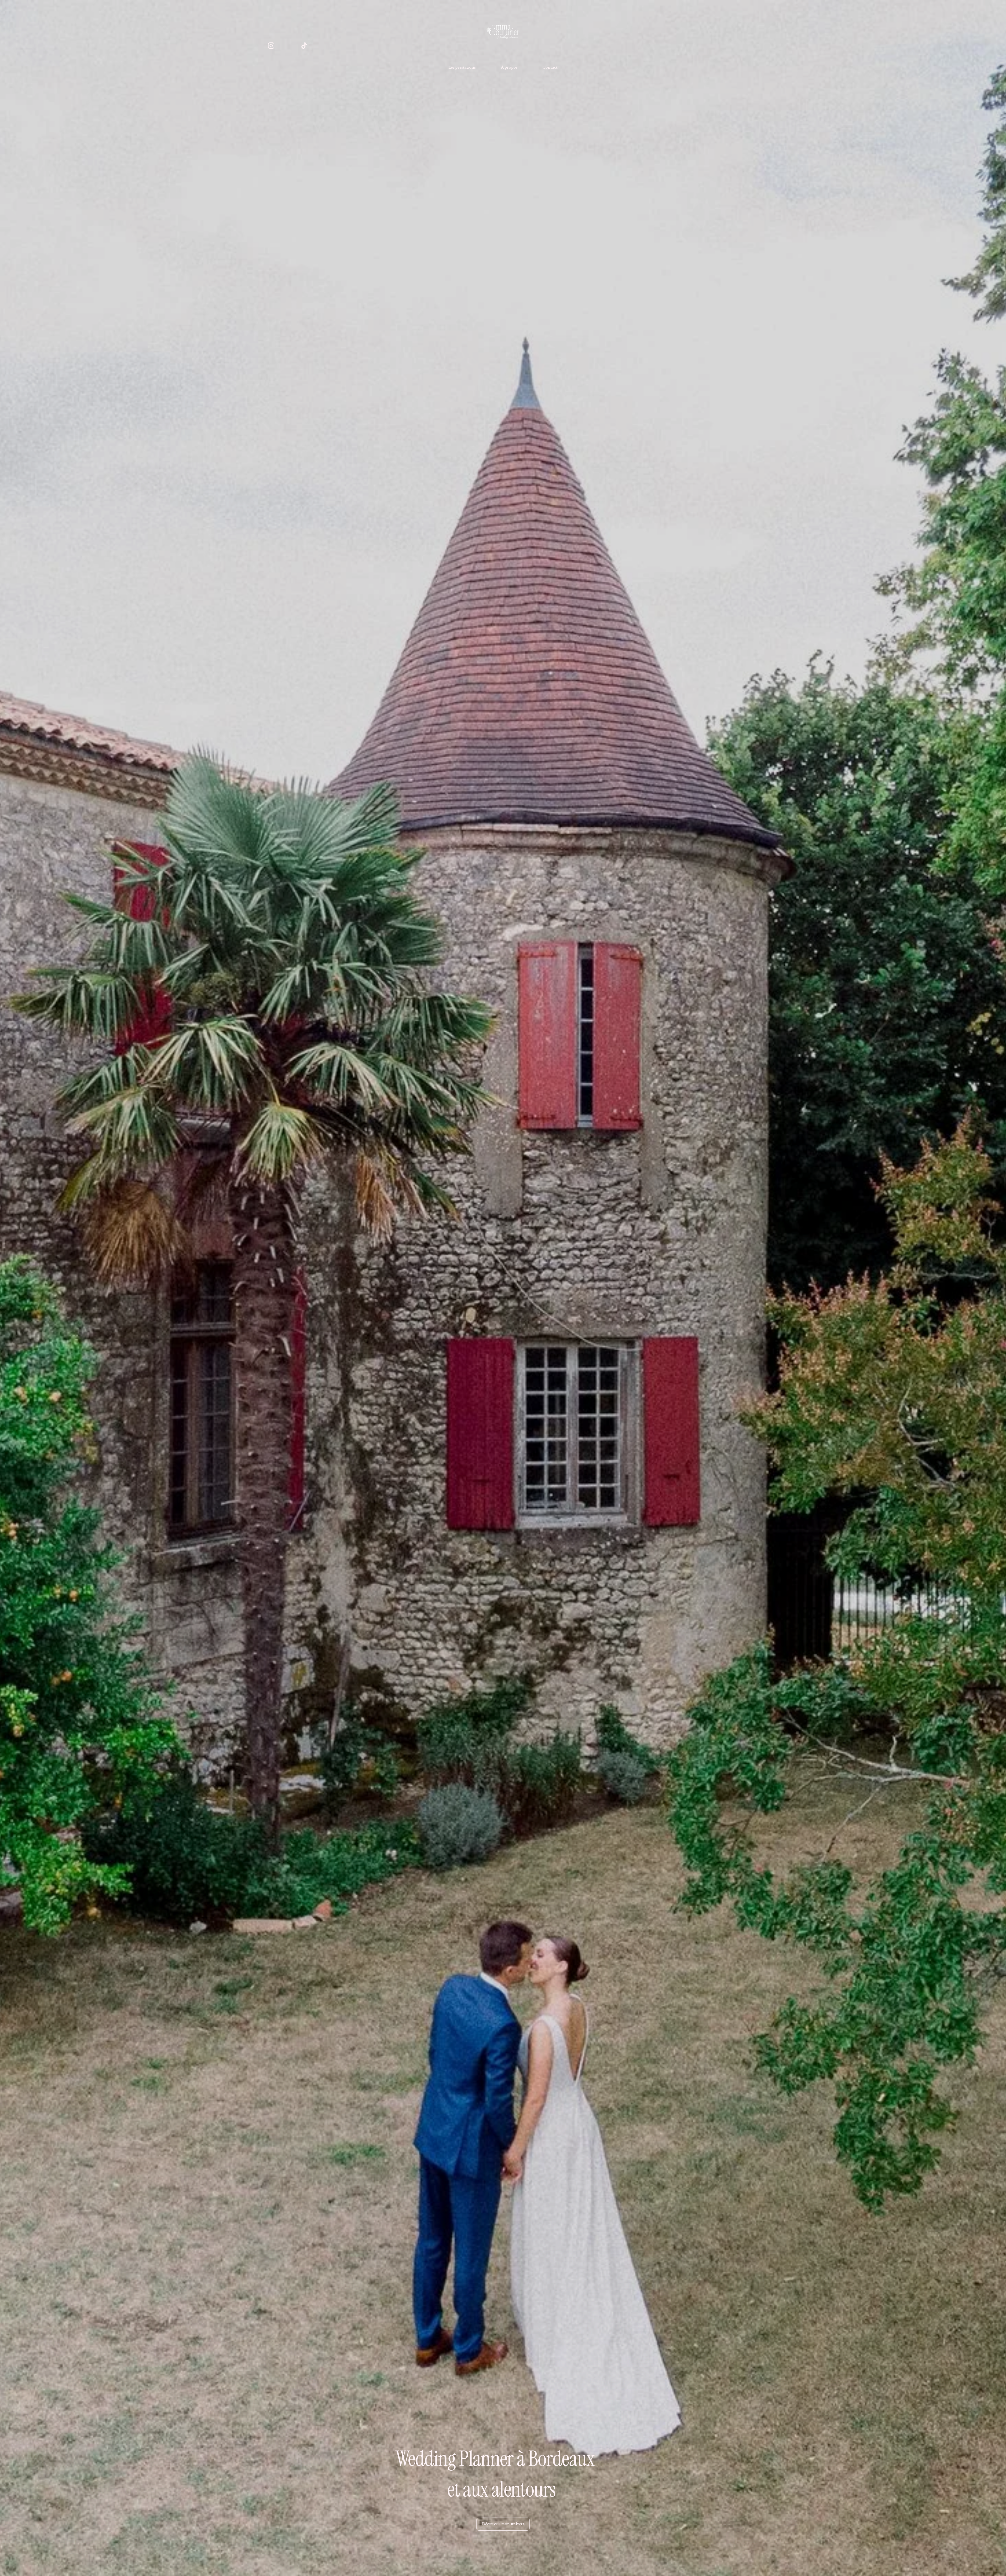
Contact (550, 68)
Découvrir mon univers (503, 2524)
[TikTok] (304, 46)
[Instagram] (271, 46)
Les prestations (462, 68)
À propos (509, 68)
